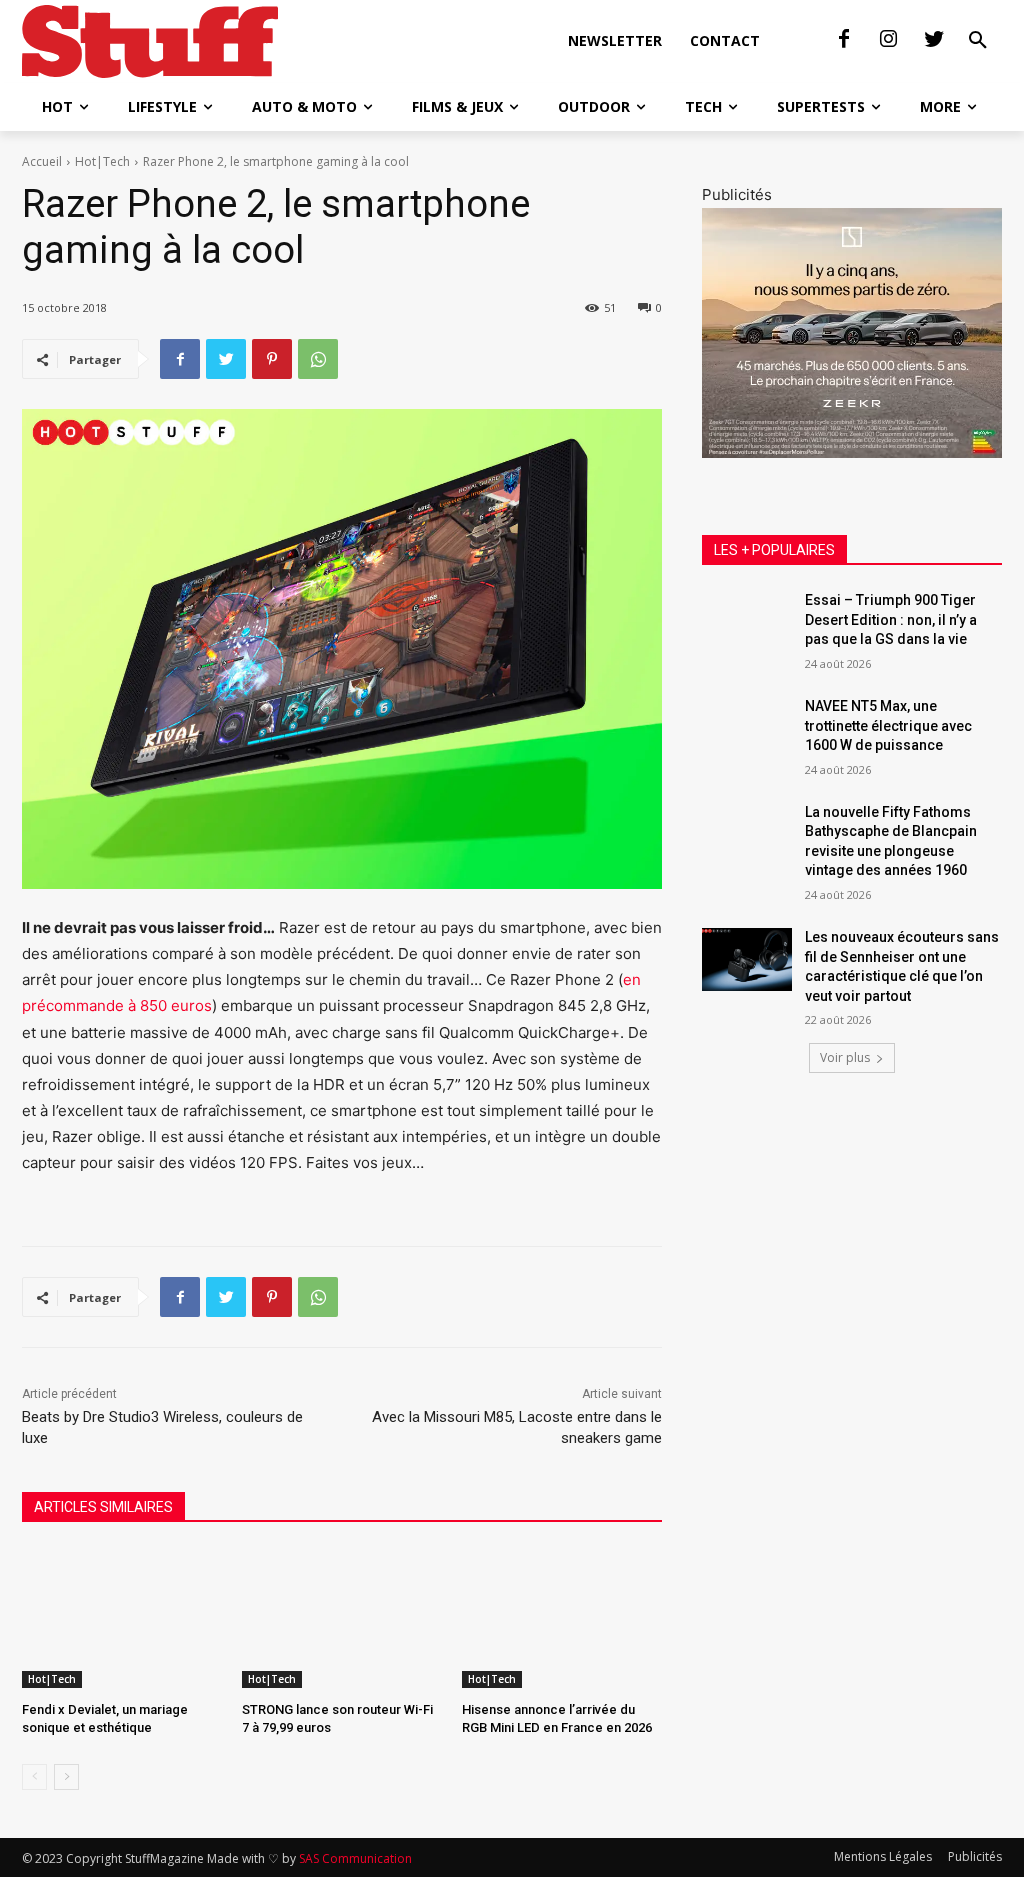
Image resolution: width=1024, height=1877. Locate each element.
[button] (978, 41)
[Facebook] (844, 40)
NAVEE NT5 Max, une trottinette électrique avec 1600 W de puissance (888, 725)
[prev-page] (34, 1777)
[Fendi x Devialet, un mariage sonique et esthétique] (122, 1618)
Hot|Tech (102, 161)
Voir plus (845, 1057)
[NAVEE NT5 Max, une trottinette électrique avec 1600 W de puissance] (747, 728)
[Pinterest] (272, 359)
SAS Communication (355, 1858)
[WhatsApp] (318, 359)
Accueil (42, 161)
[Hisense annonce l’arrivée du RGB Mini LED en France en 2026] (562, 1618)
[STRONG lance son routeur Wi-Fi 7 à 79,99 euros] (342, 1618)
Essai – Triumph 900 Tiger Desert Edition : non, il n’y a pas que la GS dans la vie (891, 619)
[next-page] (66, 1777)
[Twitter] (934, 40)
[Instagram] (889, 40)
